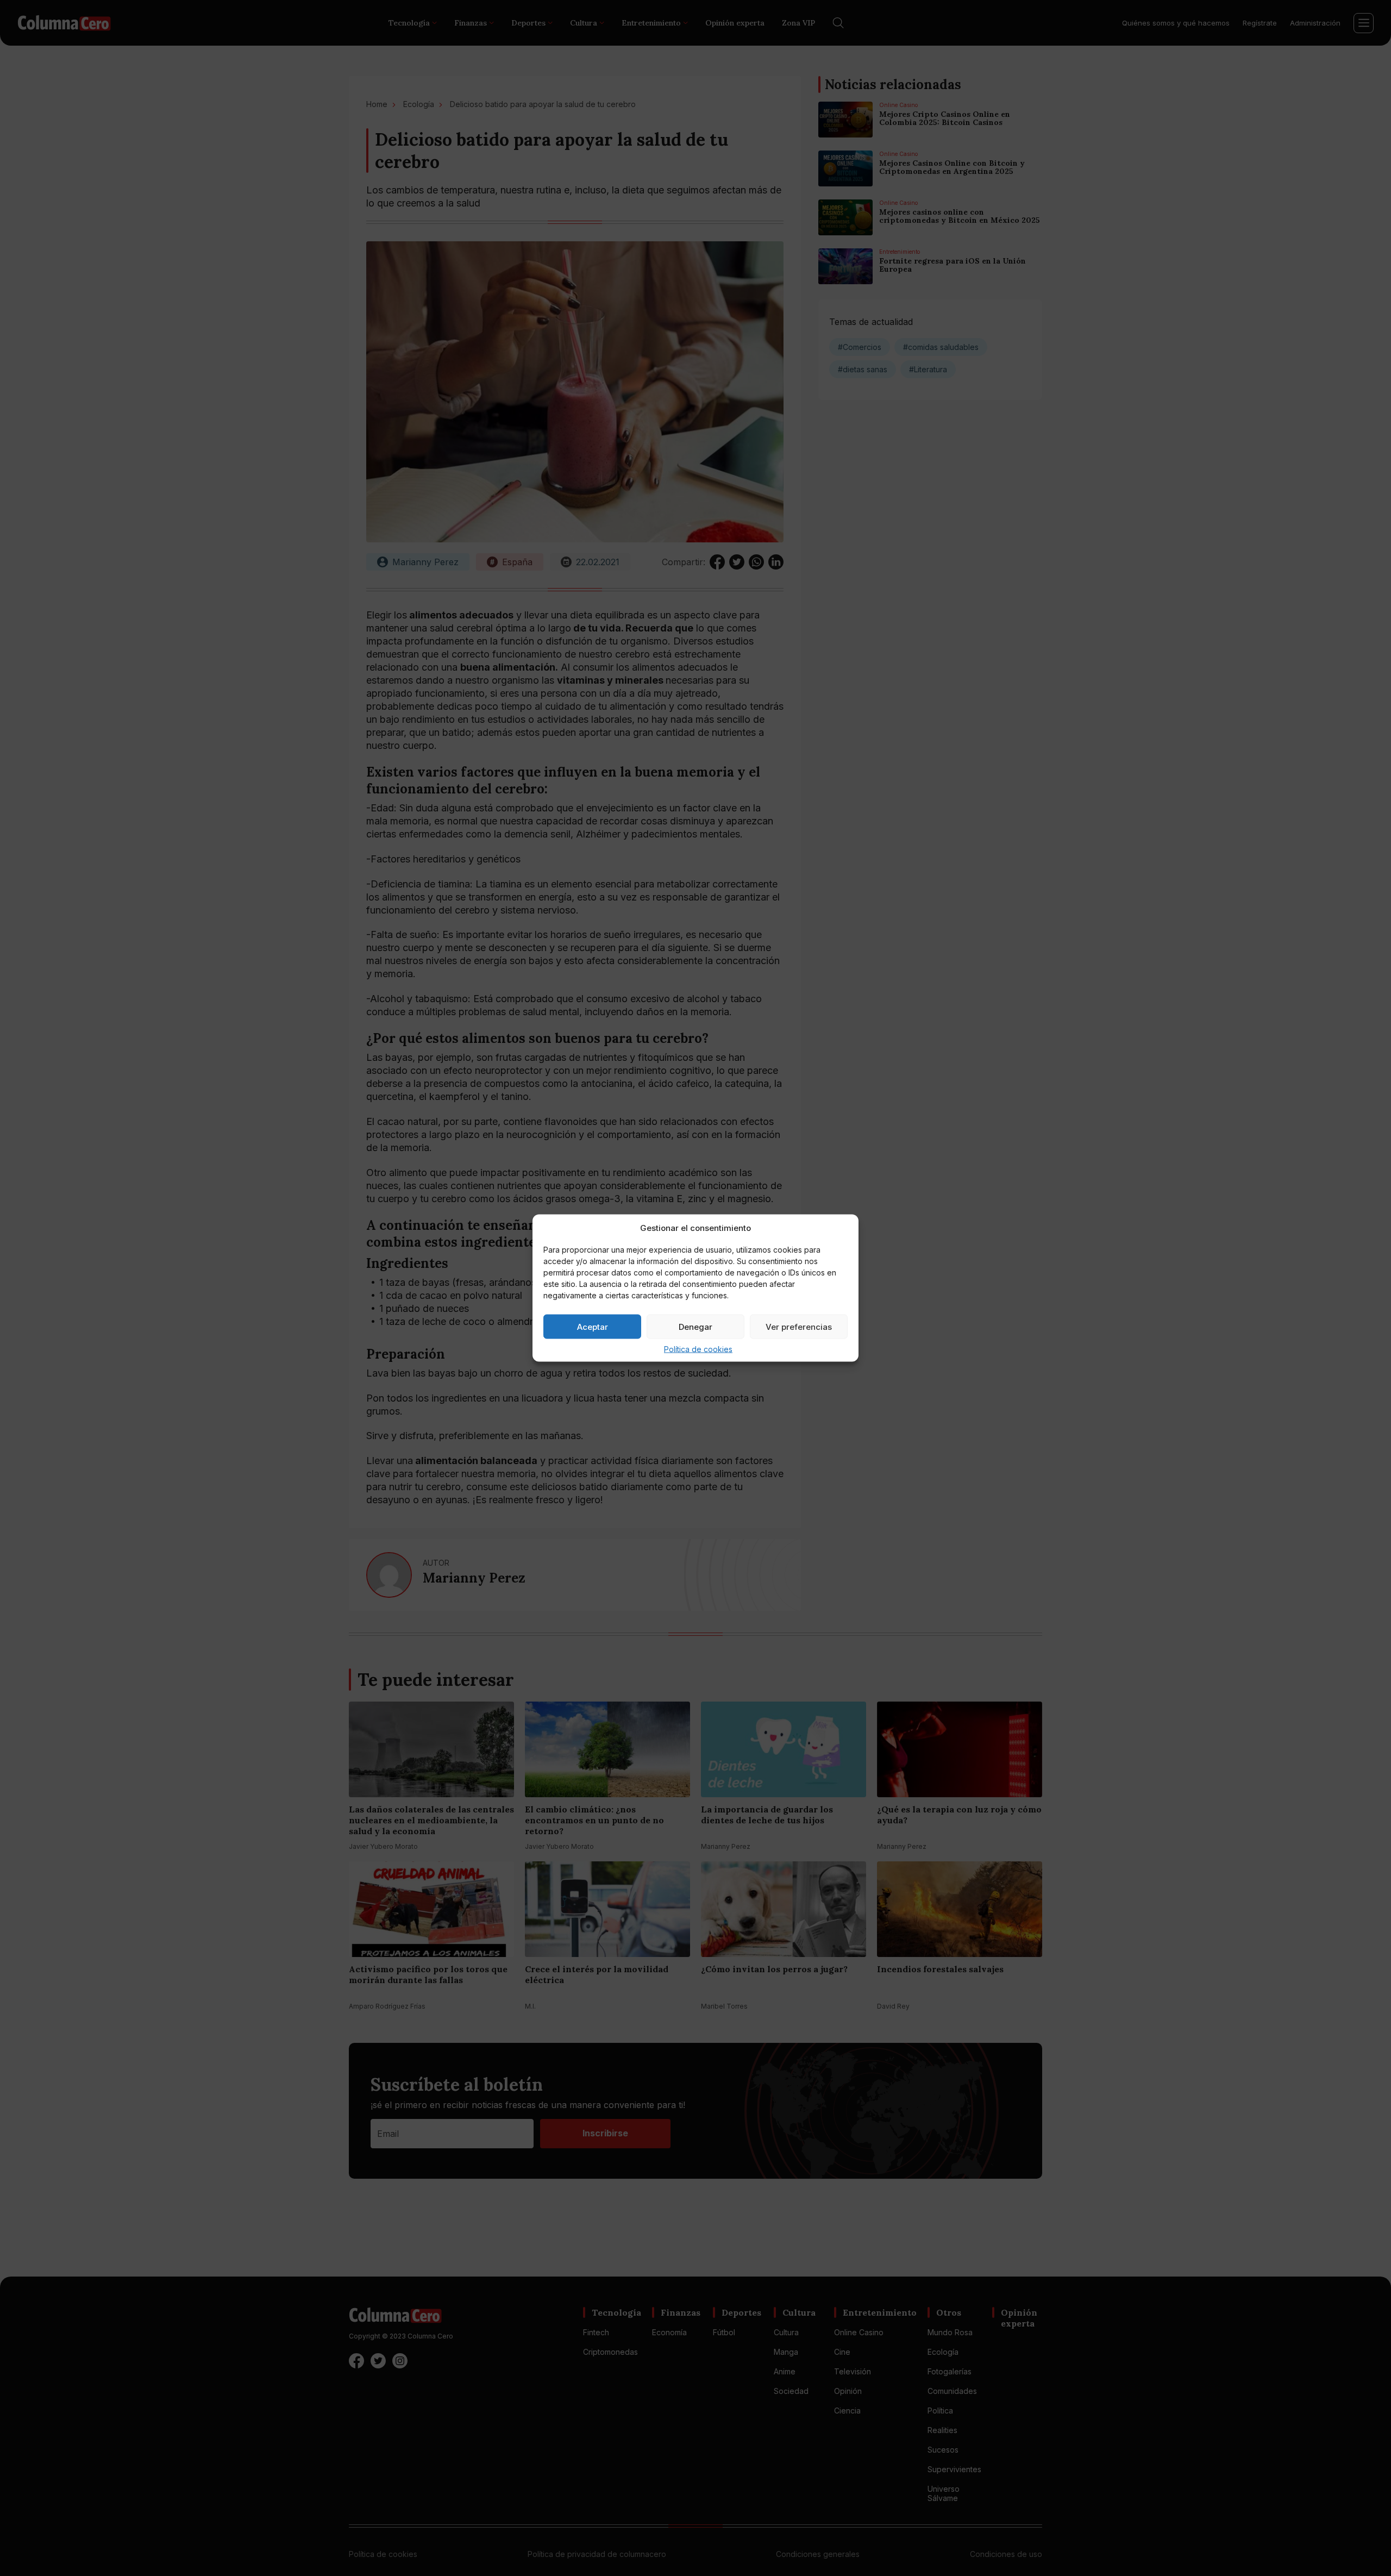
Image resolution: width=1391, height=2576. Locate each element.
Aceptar (593, 1326)
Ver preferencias (799, 1326)
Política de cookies (698, 1349)
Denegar (695, 1326)
